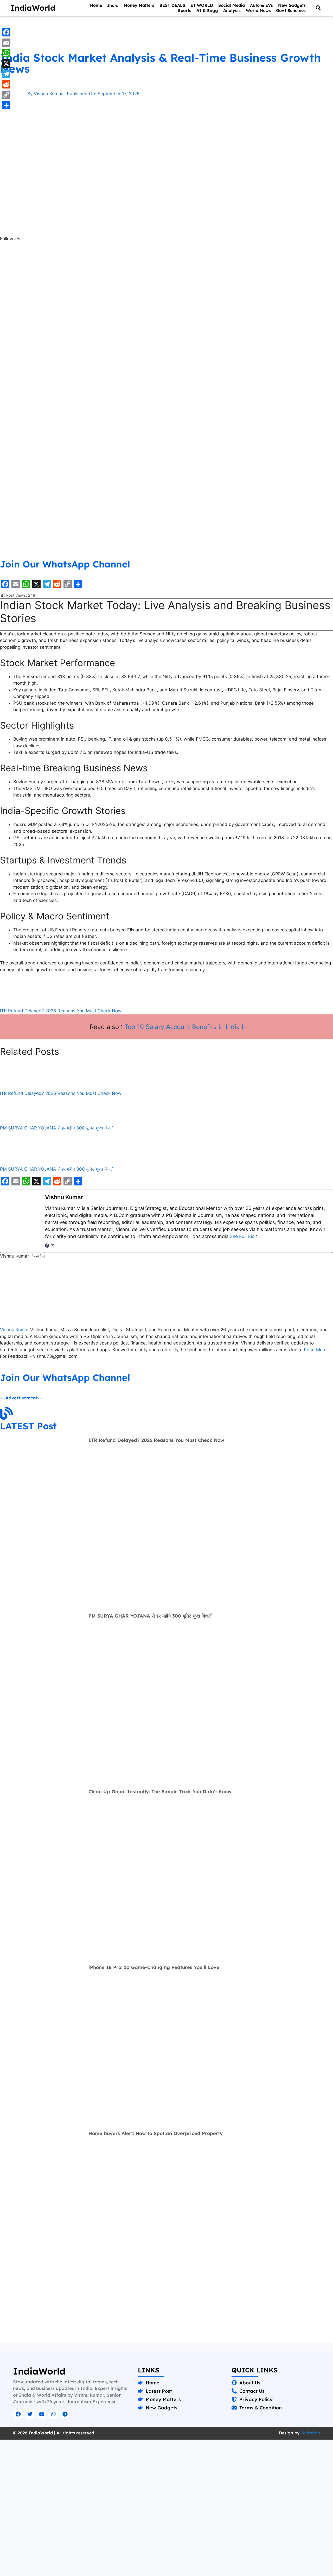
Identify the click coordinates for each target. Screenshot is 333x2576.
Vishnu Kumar (15, 1330)
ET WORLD (202, 5)
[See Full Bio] (257, 1236)
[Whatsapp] (53, 2414)
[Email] (6, 43)
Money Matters (139, 5)
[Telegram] (65, 2414)
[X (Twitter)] (53, 1246)
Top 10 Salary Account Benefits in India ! (184, 1027)
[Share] (6, 105)
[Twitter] (30, 2414)
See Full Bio (242, 1236)
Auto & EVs (261, 5)
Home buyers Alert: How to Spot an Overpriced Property (156, 2133)
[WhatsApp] (6, 53)
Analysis (232, 10)
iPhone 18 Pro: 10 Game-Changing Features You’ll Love (154, 1967)
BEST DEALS (172, 5)
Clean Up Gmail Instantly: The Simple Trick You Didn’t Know (160, 1792)
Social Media (232, 5)
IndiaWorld (33, 8)
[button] (318, 8)
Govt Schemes (291, 10)
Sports (185, 10)
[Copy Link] (6, 95)
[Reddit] (6, 84)
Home (96, 5)
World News (258, 10)
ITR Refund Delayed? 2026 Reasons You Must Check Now (61, 1011)
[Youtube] (42, 2414)
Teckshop (310, 2433)
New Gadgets (292, 5)
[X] (6, 64)
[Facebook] (47, 1246)
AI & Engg (207, 10)
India (113, 5)
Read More (315, 1350)
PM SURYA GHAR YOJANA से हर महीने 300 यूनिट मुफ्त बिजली (57, 1169)
